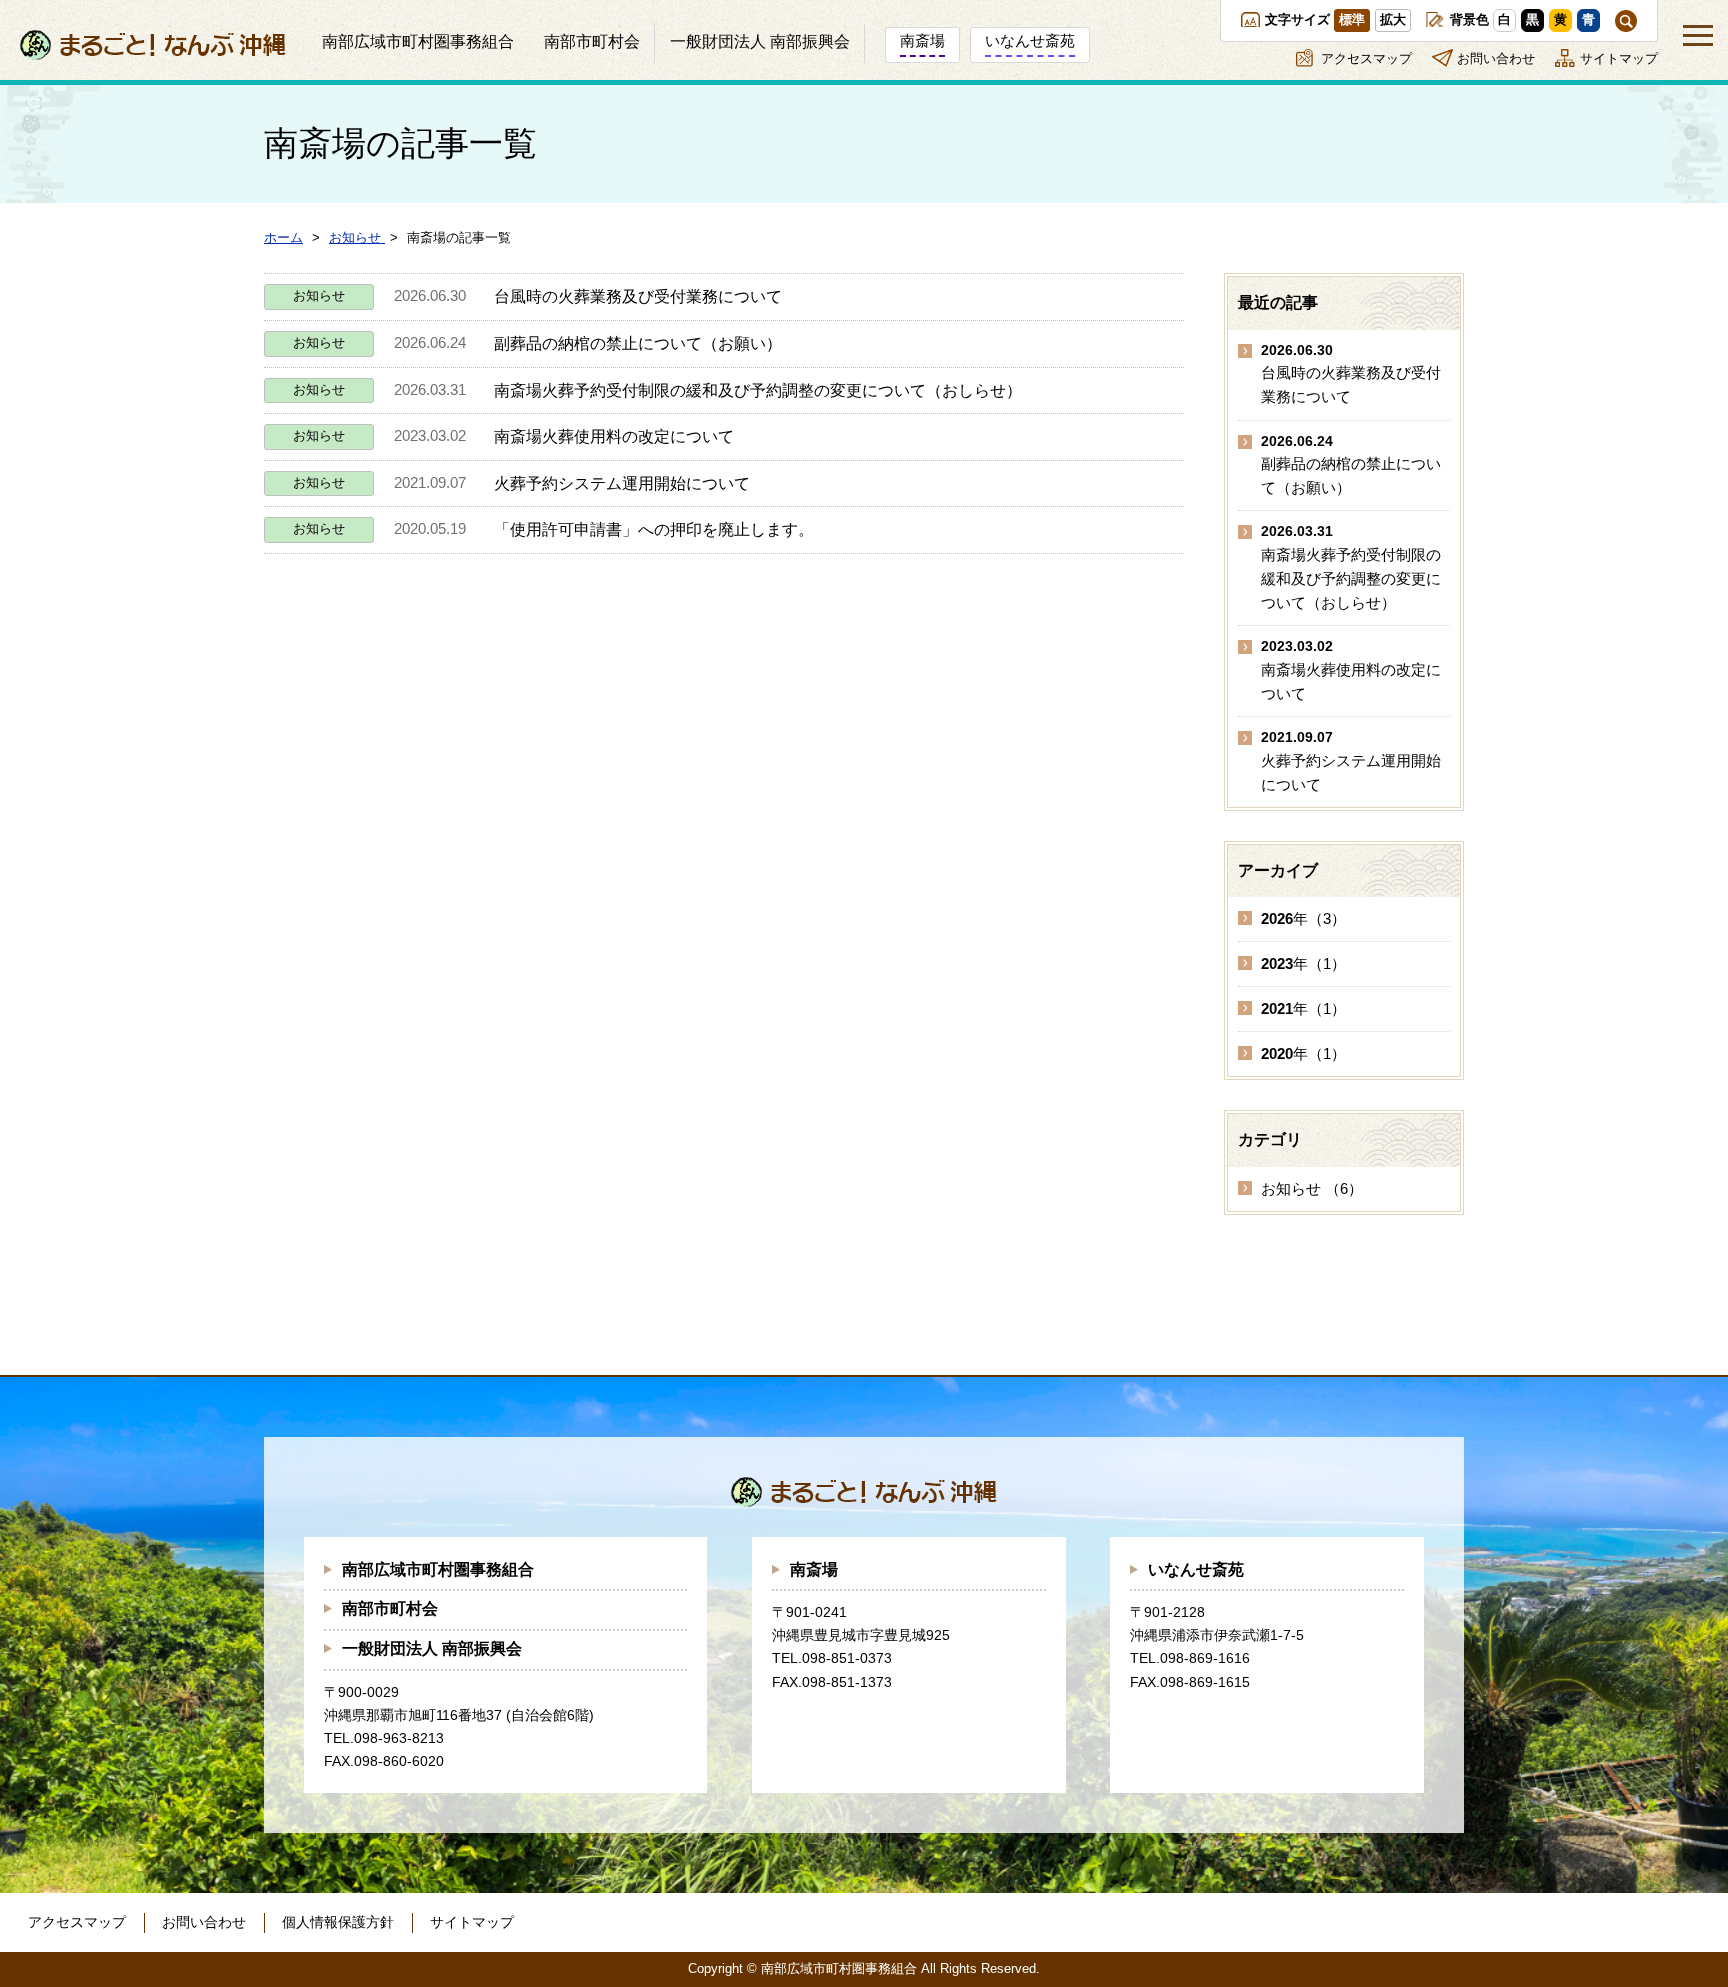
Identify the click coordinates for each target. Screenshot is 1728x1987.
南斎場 (814, 1569)
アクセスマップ (1366, 58)
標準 (1352, 19)
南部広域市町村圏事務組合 (438, 1569)
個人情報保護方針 (338, 1922)
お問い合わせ (1496, 58)
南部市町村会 (390, 1608)
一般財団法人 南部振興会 (432, 1648)
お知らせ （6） (1312, 1188)
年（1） (1303, 963)
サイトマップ (1619, 58)
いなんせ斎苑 (1196, 1569)
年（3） (1303, 918)
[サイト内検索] (1626, 21)
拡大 (1393, 19)
